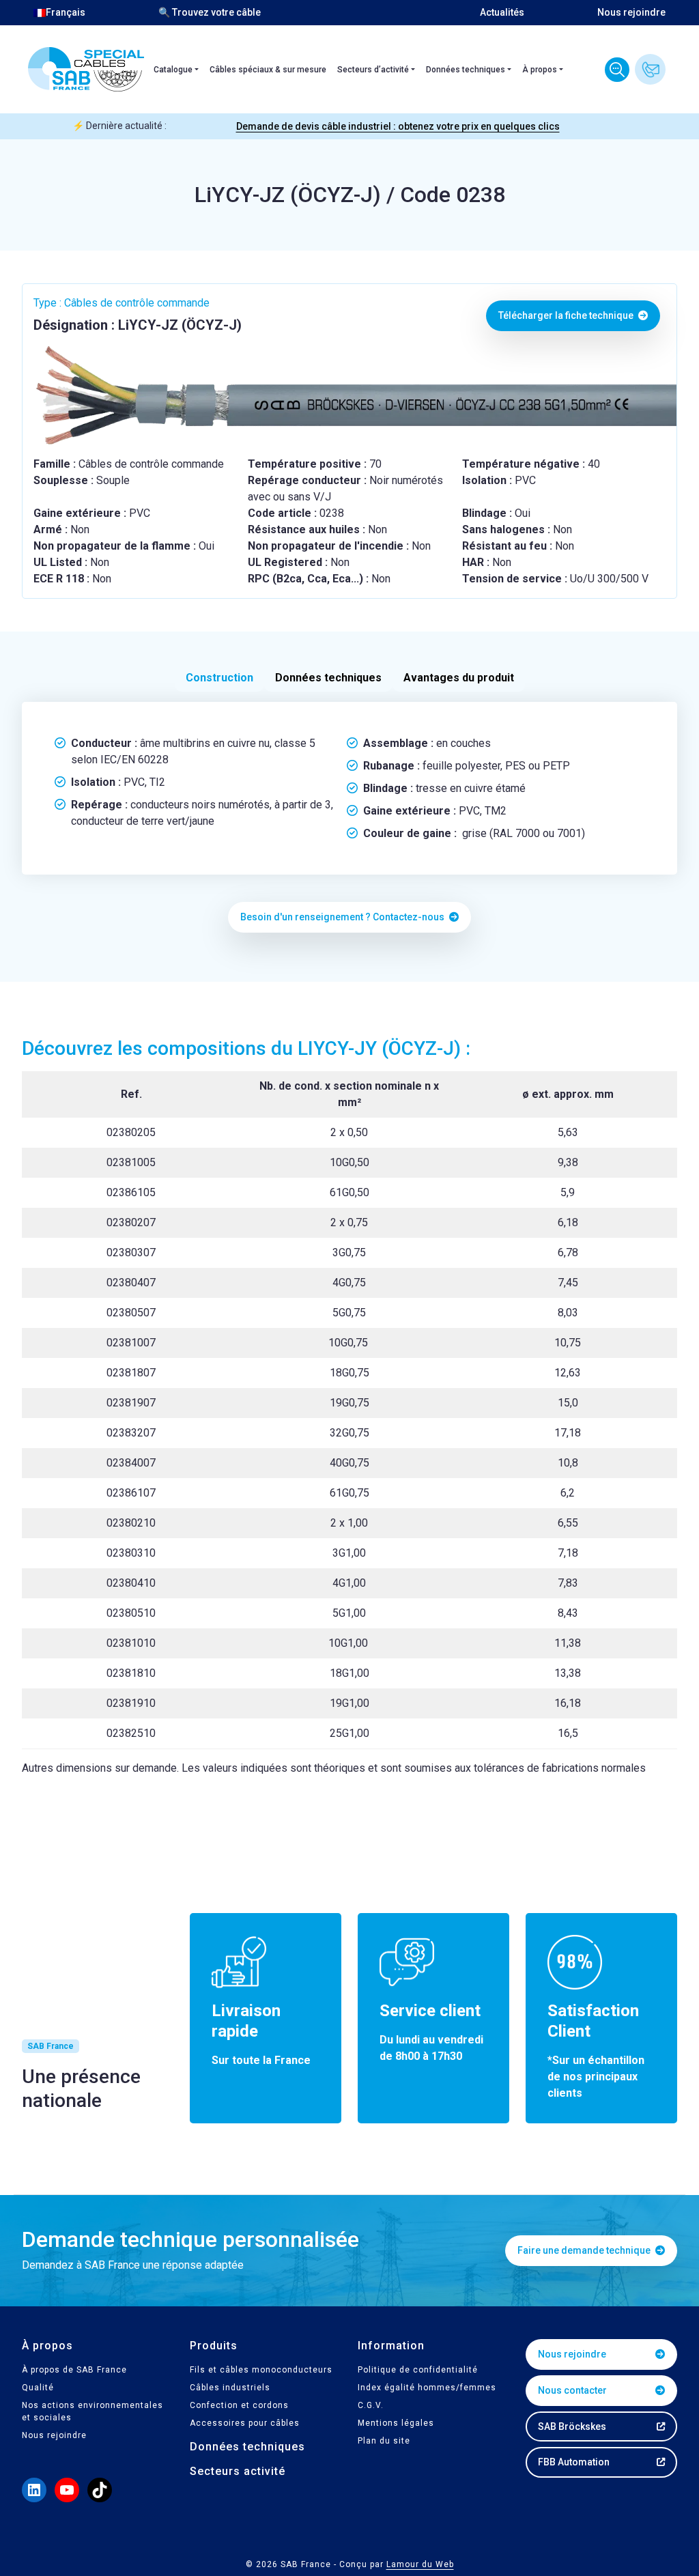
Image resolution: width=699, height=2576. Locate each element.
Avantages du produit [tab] (459, 678)
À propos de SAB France (74, 2370)
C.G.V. (371, 2405)
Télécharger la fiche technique (567, 315)
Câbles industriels (230, 2388)
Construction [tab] (219, 678)
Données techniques (466, 70)
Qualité (38, 2388)
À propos (540, 70)
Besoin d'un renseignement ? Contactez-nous (343, 917)
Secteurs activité (238, 2471)
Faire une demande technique (585, 2250)
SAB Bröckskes (572, 2426)
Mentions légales (396, 2423)
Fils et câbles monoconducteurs (261, 2370)
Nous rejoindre (631, 12)
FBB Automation (574, 2462)
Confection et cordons (239, 2405)
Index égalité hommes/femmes (427, 2388)
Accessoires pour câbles (245, 2423)
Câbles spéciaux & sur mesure (268, 70)
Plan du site (384, 2441)
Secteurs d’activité (373, 70)
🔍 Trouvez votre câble (210, 12)
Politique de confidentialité (418, 2370)
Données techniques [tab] (328, 678)
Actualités (502, 12)
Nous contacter (650, 69)
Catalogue (173, 70)
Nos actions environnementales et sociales (92, 2411)
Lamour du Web (420, 2564)
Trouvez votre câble (617, 70)
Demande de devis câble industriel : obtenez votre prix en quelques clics (398, 126)
